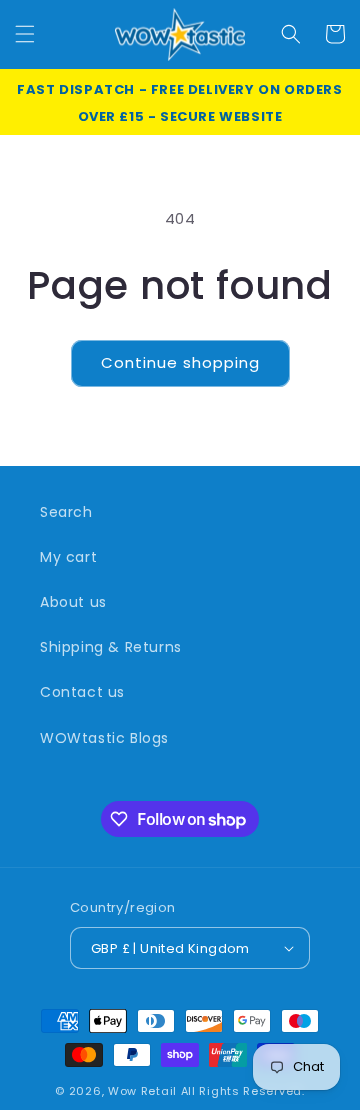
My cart (68, 557)
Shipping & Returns (111, 647)
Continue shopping (180, 362)
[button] (25, 34)
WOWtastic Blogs (104, 738)
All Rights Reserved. (243, 1091)
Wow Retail (142, 1091)
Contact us (82, 692)
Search (66, 512)
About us (73, 602)
